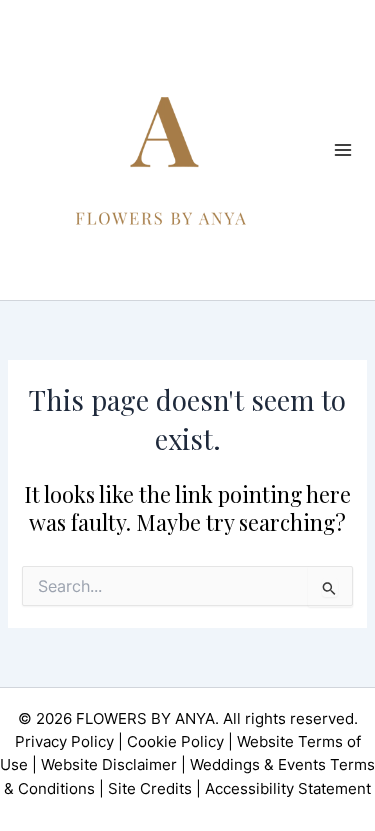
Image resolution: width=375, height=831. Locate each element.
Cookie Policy (175, 742)
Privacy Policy (64, 742)
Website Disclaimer (109, 765)
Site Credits (150, 789)
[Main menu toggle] (343, 150)
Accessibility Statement (288, 789)
